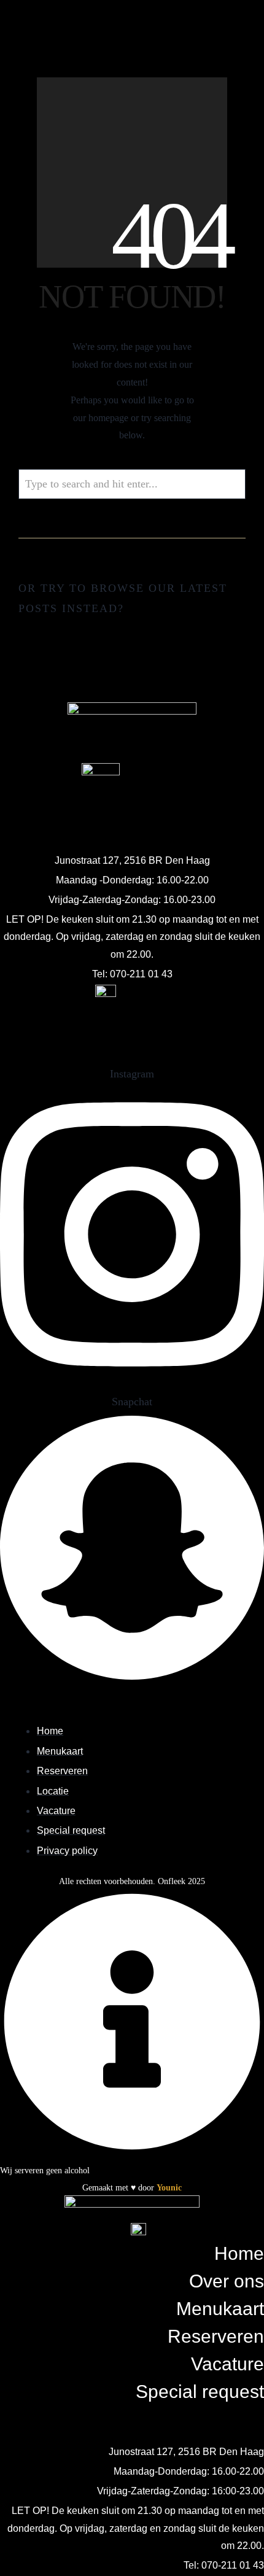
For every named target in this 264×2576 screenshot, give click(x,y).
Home (239, 2253)
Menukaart (220, 2309)
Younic (169, 2188)
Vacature (227, 2364)
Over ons (227, 2281)
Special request (200, 2392)
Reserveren (216, 2336)
